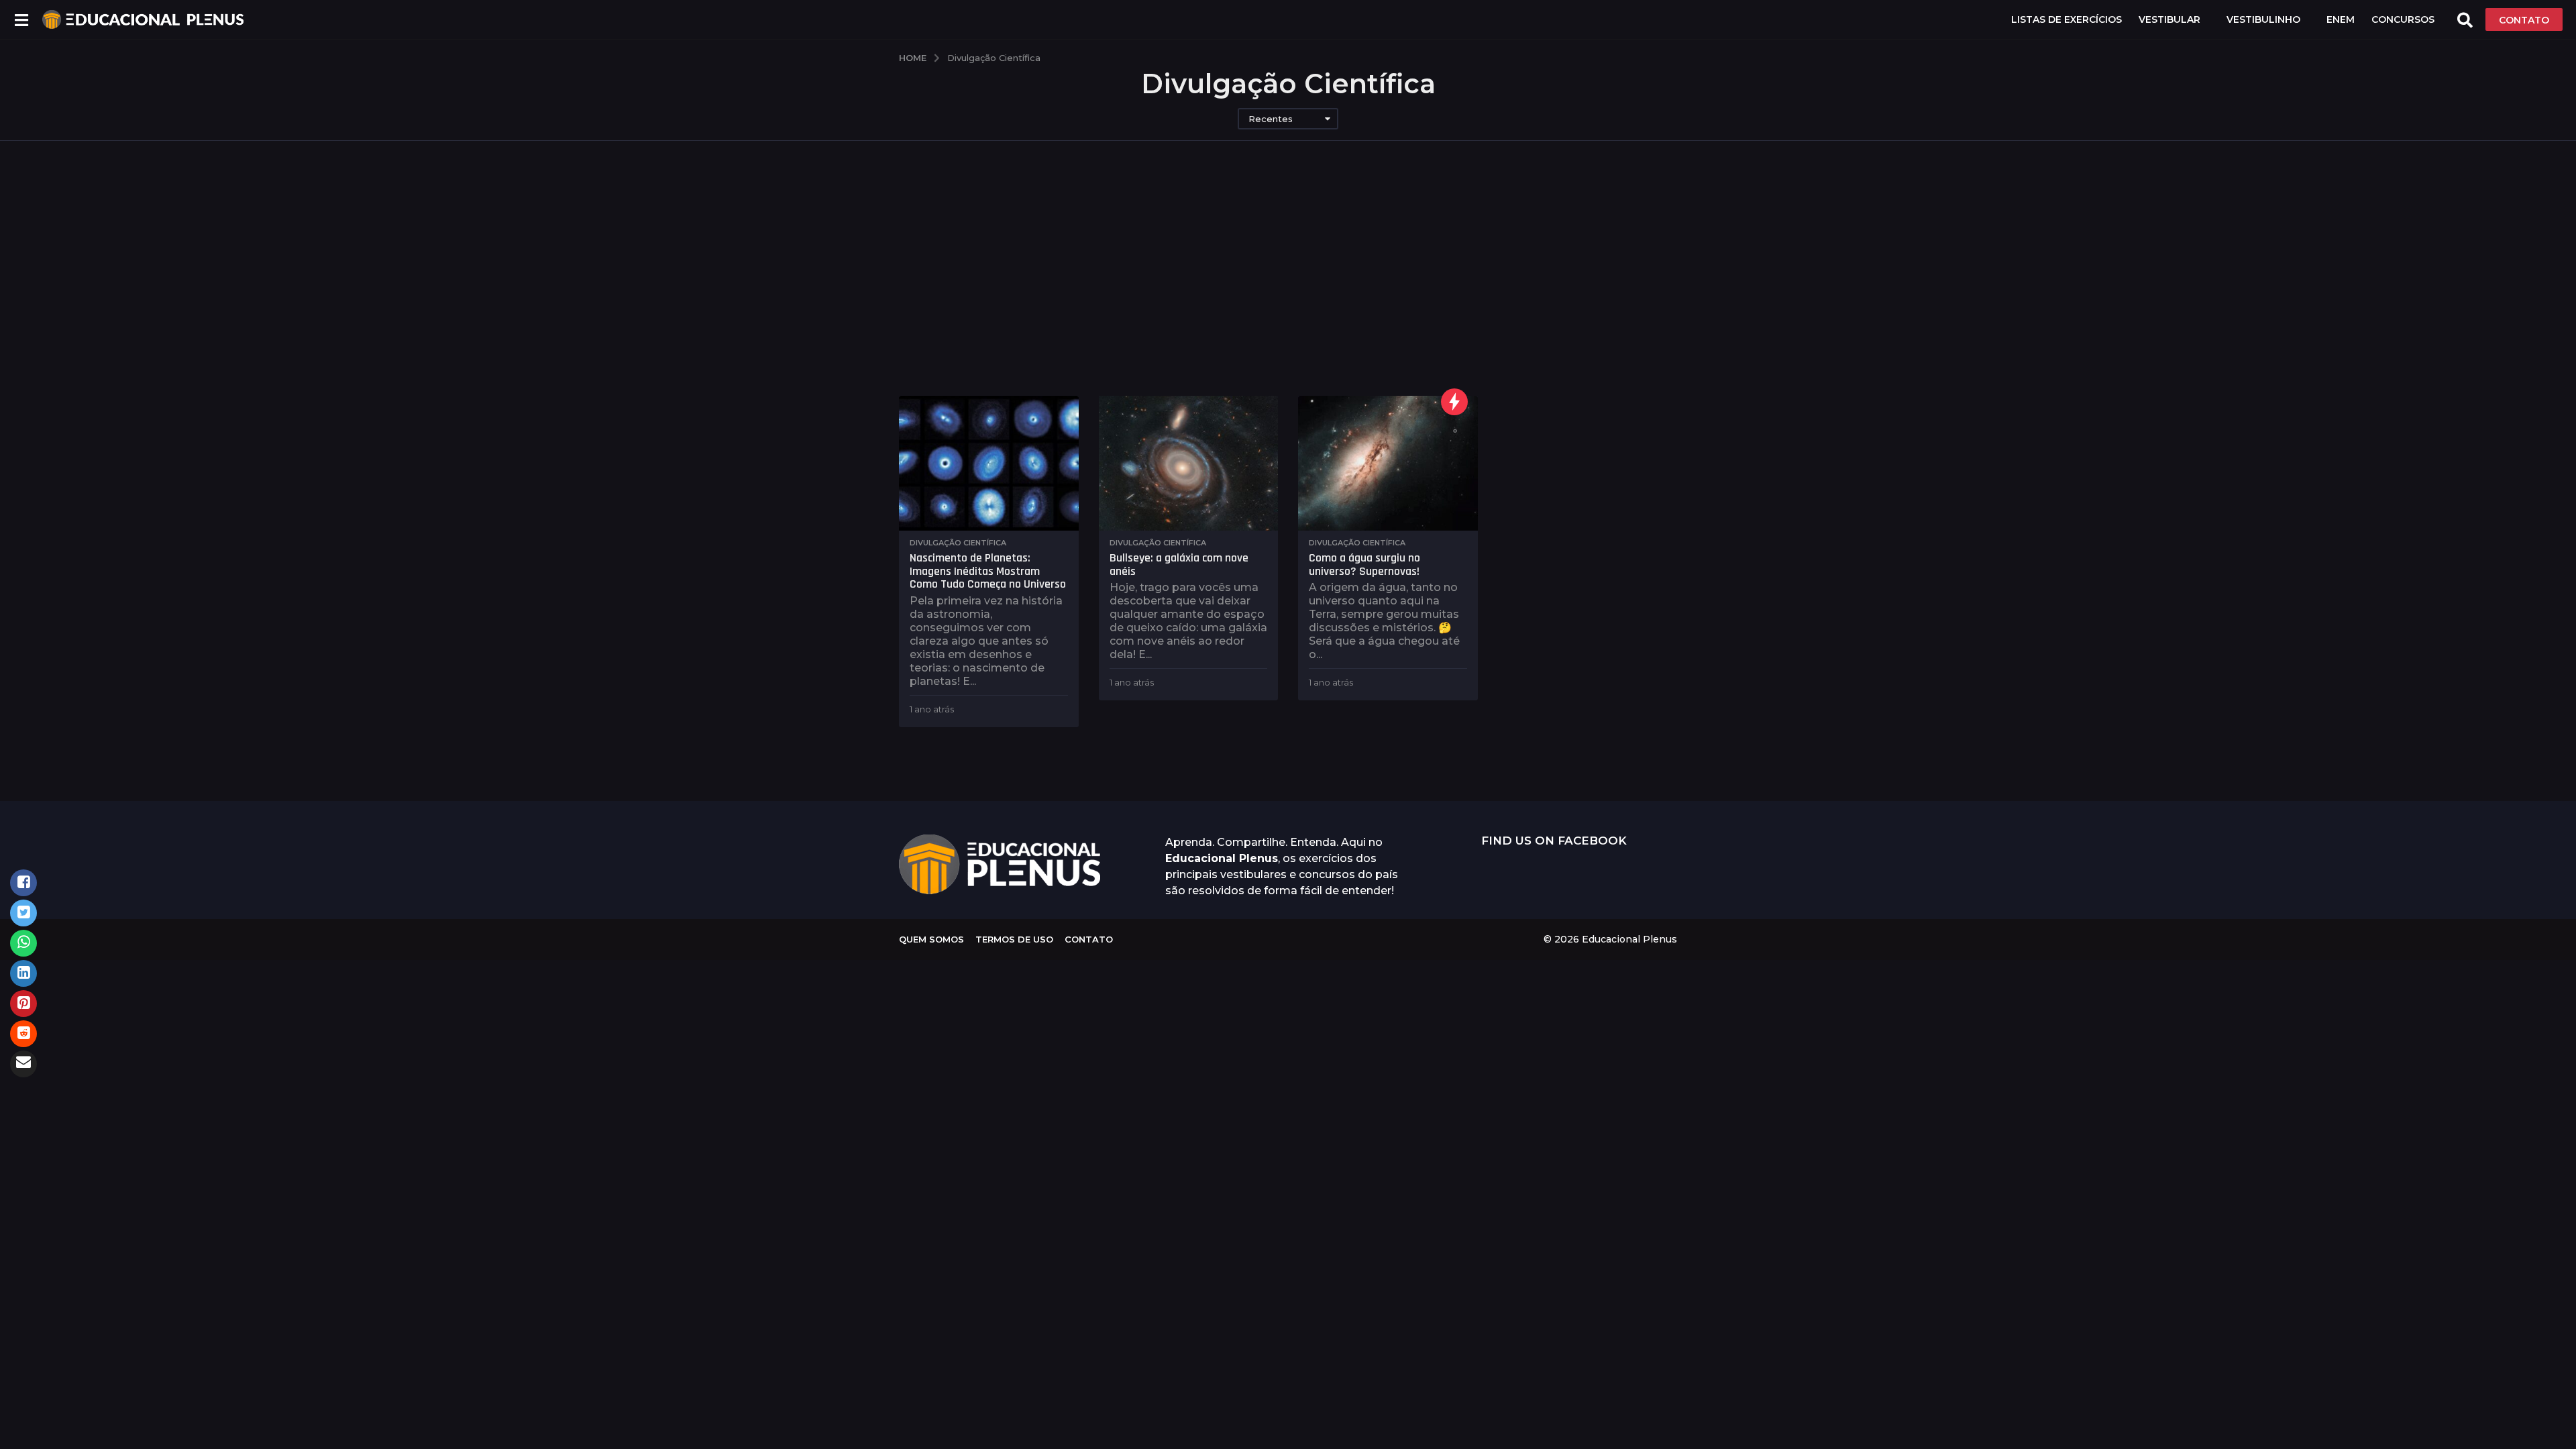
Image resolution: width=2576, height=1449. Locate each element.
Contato (1089, 939)
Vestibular (2169, 19)
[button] (21, 19)
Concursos (2403, 19)
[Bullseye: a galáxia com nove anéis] (1189, 463)
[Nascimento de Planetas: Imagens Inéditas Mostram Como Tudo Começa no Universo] (989, 463)
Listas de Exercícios (2067, 19)
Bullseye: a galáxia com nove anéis (1179, 565)
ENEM (2341, 19)
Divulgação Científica (958, 543)
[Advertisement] (1288, 268)
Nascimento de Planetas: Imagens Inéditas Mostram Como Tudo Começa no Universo (988, 571)
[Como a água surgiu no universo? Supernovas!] (1388, 463)
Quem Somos (931, 939)
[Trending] (1454, 402)
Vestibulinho (2263, 19)
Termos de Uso (1014, 939)
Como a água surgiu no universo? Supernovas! (1364, 565)
